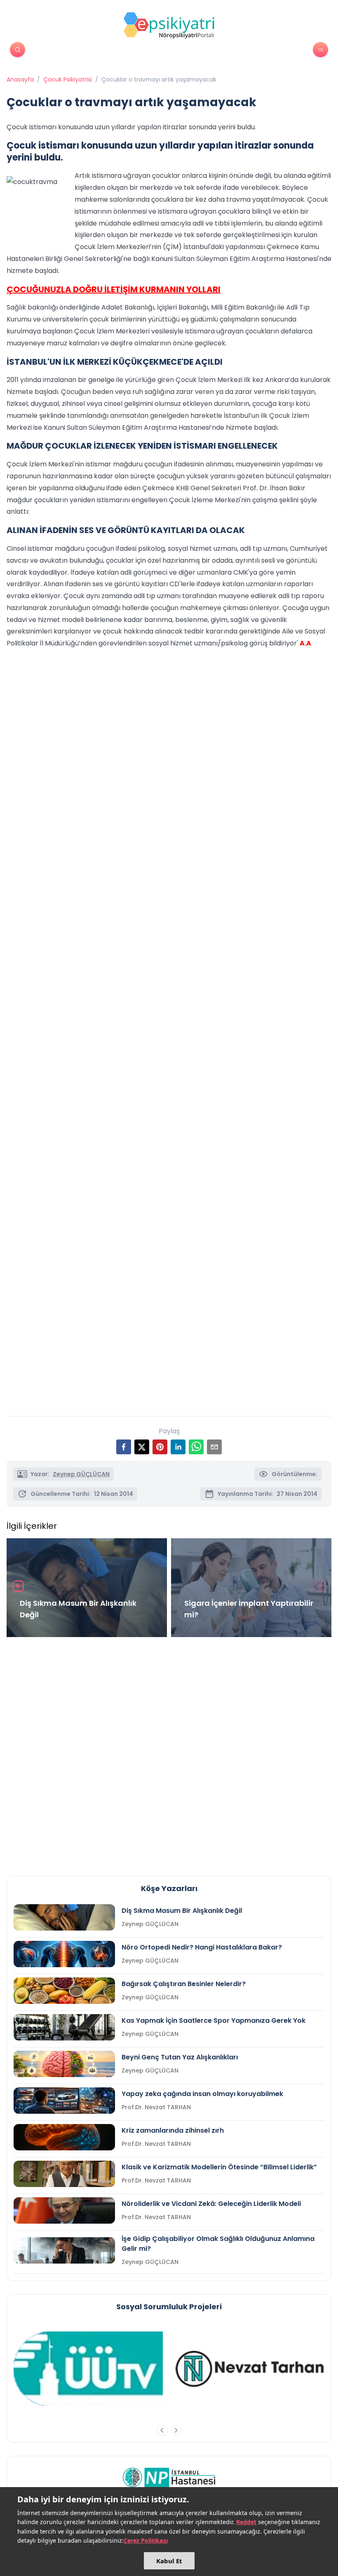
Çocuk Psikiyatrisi (68, 79)
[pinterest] (160, 1447)
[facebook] (124, 1447)
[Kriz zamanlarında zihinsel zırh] (64, 2137)
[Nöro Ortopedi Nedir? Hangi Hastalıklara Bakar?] (64, 1954)
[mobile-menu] (320, 50)
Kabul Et (169, 2561)
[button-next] (176, 2430)
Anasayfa (20, 79)
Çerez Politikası (146, 2540)
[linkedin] (178, 1447)
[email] (214, 1447)
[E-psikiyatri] (169, 25)
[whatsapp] (196, 1447)
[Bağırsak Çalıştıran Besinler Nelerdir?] (64, 1991)
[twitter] (142, 1447)
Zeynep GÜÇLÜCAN (81, 1474)
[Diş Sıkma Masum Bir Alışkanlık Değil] (64, 1917)
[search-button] (18, 50)
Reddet (246, 2522)
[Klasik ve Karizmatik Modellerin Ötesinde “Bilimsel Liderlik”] (64, 2174)
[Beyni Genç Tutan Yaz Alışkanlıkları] (64, 2064)
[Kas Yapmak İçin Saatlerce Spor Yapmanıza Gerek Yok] (64, 2027)
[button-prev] (162, 2430)
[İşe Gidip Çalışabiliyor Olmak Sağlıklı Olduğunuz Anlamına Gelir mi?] (64, 2250)
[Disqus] (169, 1753)
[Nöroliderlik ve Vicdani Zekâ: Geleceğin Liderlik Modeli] (64, 2210)
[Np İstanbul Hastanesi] (169, 2477)
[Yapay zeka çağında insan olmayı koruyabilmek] (64, 2101)
